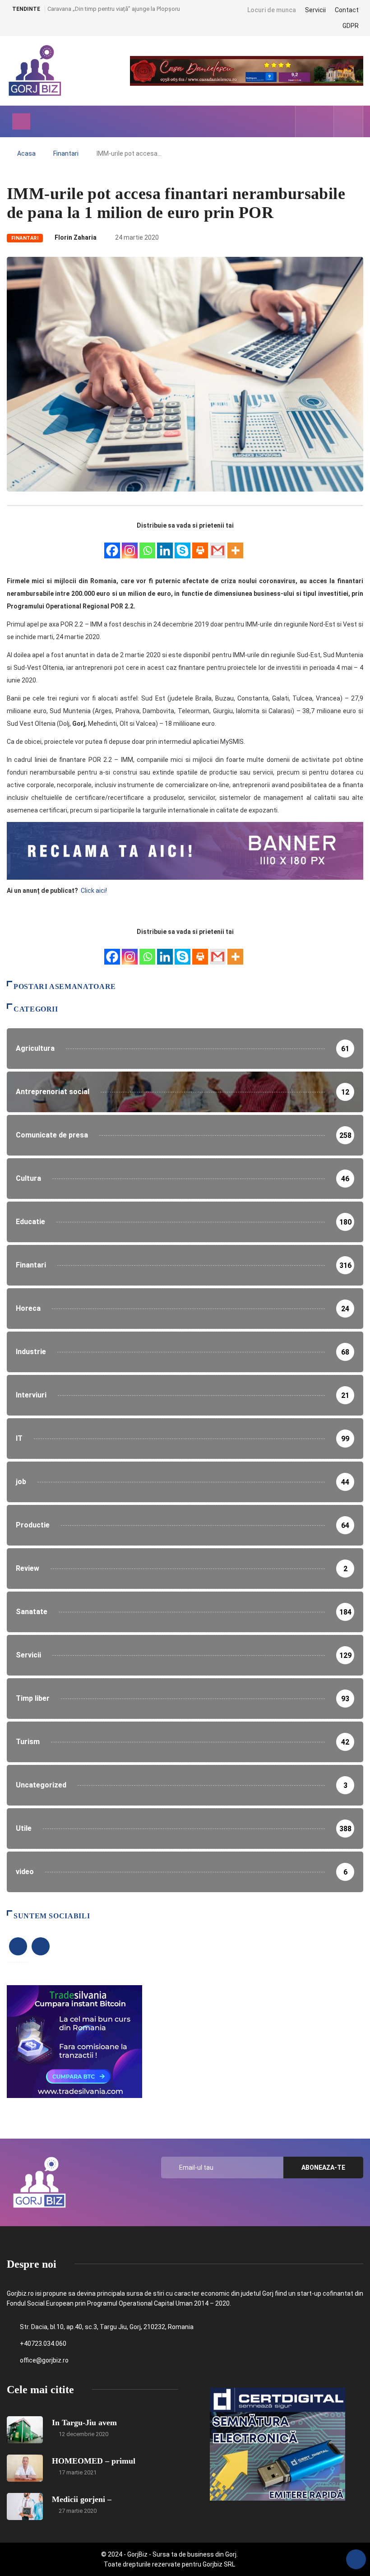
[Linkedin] (165, 545)
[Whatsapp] (147, 545)
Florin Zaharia (76, 237)
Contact (347, 10)
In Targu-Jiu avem (84, 2423)
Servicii (315, 10)
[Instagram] (130, 545)
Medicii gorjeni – (82, 2499)
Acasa (26, 153)
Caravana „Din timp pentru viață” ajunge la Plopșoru (114, 9)
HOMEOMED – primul (94, 2461)
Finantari (66, 153)
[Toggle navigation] (21, 121)
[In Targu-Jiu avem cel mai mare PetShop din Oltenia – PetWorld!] (25, 2430)
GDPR (351, 26)
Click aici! (95, 891)
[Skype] (183, 545)
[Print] (200, 545)
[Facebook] (112, 545)
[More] (235, 545)
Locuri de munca (272, 10)
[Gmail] (218, 545)
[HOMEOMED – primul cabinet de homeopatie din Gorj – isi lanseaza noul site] (25, 2468)
